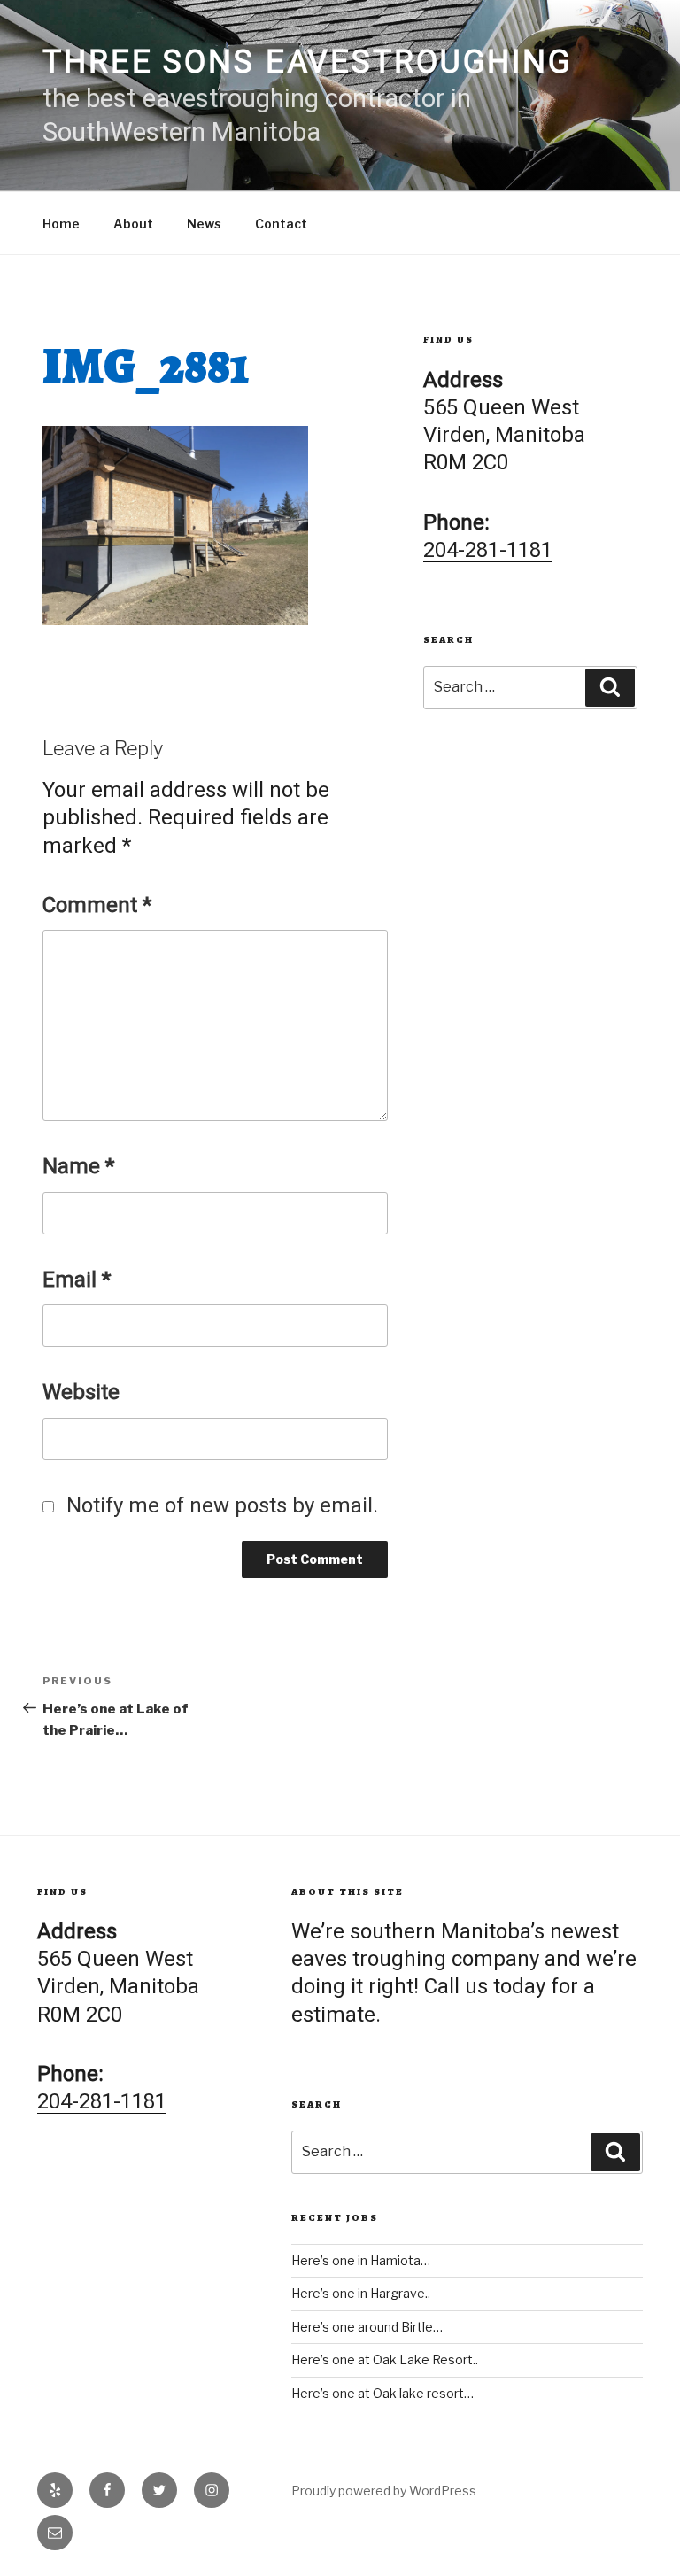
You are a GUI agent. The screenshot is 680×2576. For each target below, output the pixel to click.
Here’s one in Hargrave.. (361, 2293)
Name (78, 1166)
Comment (97, 905)
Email (77, 1280)
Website (81, 1392)
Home (61, 224)
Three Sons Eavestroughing (308, 62)
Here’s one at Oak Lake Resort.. (385, 2359)
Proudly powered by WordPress (384, 2491)
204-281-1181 (488, 550)
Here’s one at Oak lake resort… (382, 2393)
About (133, 224)
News (204, 224)
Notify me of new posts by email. (222, 1505)
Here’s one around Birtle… (367, 2327)
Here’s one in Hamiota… (361, 2260)
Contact (281, 224)
